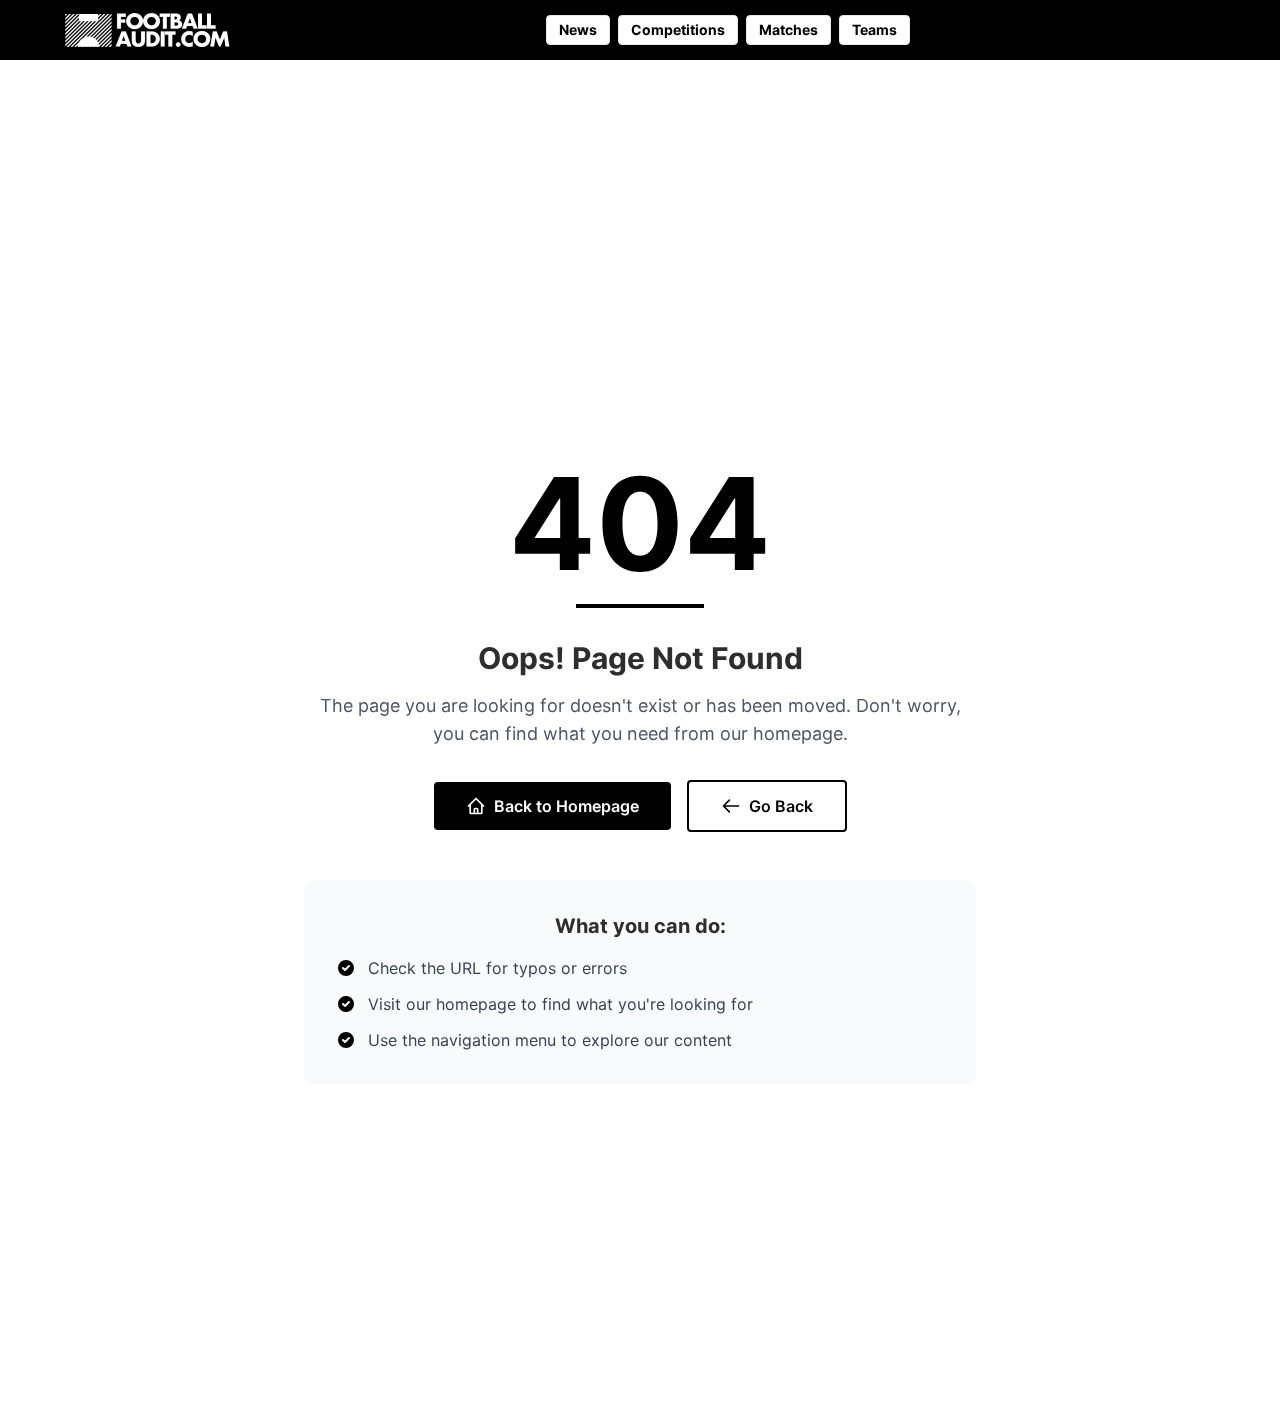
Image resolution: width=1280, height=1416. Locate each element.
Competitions (678, 29)
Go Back (781, 806)
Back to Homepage (566, 806)
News (578, 29)
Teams (874, 29)
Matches (788, 29)
